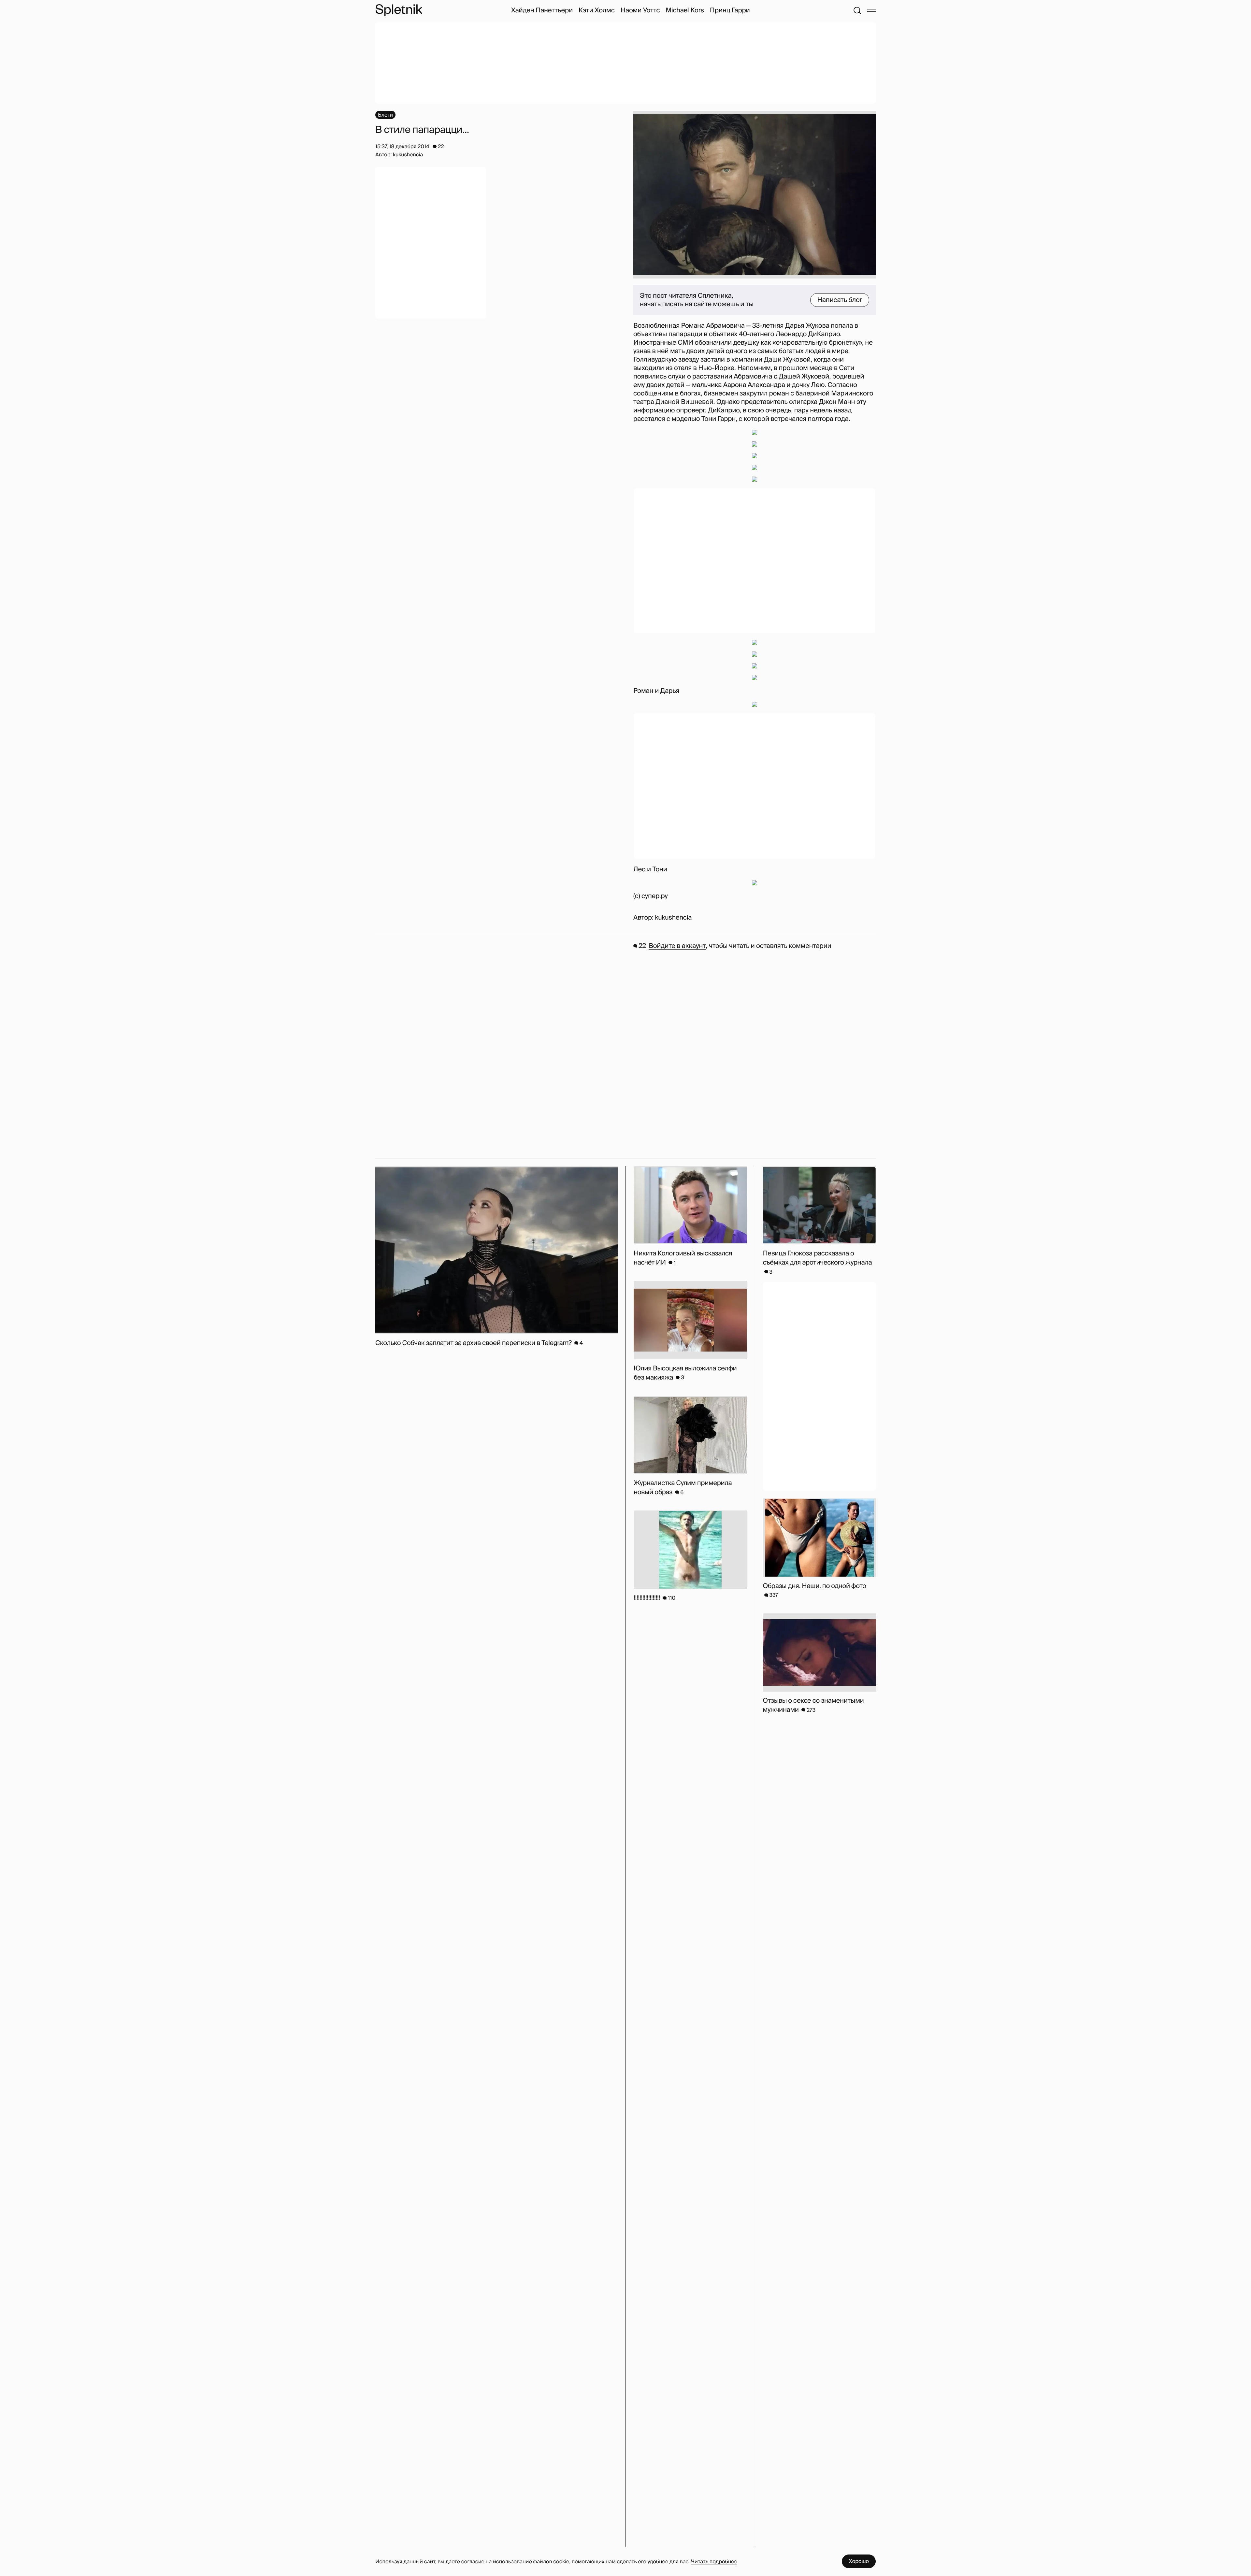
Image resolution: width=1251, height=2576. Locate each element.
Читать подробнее (714, 2562)
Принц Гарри (730, 10)
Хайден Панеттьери (542, 10)
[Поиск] (857, 10)
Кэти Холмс (597, 10)
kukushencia (673, 918)
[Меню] (871, 10)
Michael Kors (685, 10)
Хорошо (859, 2561)
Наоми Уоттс (640, 10)
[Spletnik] (399, 10)
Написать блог (840, 300)
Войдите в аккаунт (677, 946)
